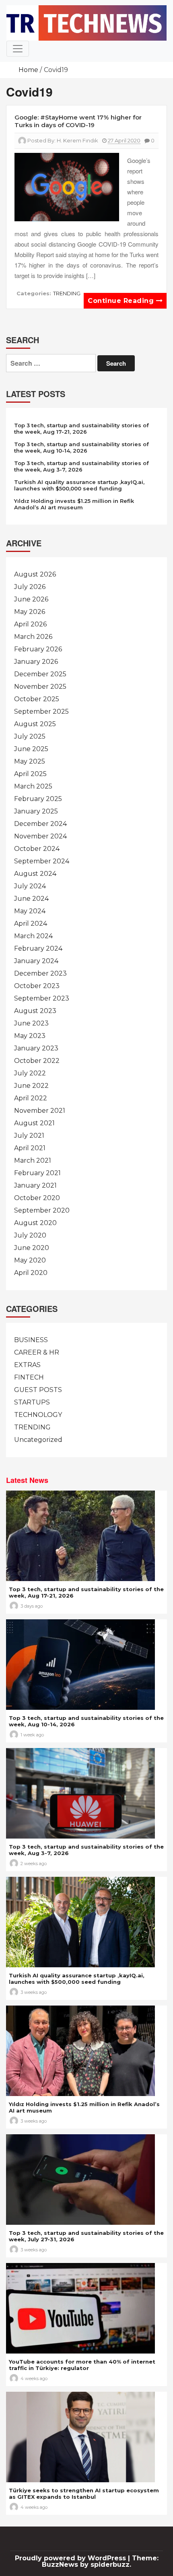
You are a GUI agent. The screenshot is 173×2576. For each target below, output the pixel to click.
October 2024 (37, 849)
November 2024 (40, 836)
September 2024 (42, 861)
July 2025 (30, 736)
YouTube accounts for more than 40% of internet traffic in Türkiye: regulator (82, 2365)
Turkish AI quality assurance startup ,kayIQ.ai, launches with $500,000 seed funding (79, 485)
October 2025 (37, 699)
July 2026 (30, 587)
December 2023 (40, 973)
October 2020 (37, 1198)
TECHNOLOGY (38, 1415)
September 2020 (42, 1210)
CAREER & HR (37, 1352)
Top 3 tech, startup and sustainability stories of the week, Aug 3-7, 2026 (81, 466)
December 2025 (40, 674)
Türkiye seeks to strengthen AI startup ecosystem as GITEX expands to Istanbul (84, 2494)
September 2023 (42, 998)
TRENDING (67, 293)
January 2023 (36, 1048)
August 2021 (34, 1123)
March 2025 (33, 786)
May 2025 (30, 761)
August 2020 (35, 1223)
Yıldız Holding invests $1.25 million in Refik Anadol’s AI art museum (74, 504)
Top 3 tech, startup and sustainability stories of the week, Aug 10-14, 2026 (81, 447)
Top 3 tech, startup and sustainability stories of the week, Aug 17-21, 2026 (81, 428)
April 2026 (30, 624)
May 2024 (30, 911)
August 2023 (35, 1011)
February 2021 (37, 1173)
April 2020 (31, 1273)
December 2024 (40, 824)
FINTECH (29, 1377)
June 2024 (31, 899)
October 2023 (37, 986)
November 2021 (40, 1111)
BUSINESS (31, 1340)
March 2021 (33, 1160)
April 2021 (30, 1148)
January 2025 (36, 811)
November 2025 (40, 687)
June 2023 (31, 1023)
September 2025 (41, 711)
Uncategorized (38, 1440)
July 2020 (30, 1235)
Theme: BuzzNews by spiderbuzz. (100, 2561)
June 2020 (32, 1248)
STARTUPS (32, 1402)
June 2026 (31, 599)
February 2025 (38, 799)
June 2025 (31, 749)
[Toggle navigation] (18, 49)
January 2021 (35, 1185)
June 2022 (31, 1086)
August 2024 (35, 874)
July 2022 (30, 1073)
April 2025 (30, 774)
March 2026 (33, 637)
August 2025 (35, 724)
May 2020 (30, 1260)
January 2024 (36, 961)
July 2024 (30, 886)
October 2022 (37, 1061)
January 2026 (36, 662)
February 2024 (38, 948)
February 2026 (38, 649)
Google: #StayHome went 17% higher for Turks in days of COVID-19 (78, 121)
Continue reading (122, 301)
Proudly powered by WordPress (71, 2558)
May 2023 (30, 1036)
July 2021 (29, 1136)
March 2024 (33, 936)
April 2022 (31, 1098)
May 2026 (30, 612)
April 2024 (31, 924)
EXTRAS (27, 1365)
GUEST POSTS (38, 1390)
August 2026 (35, 574)
